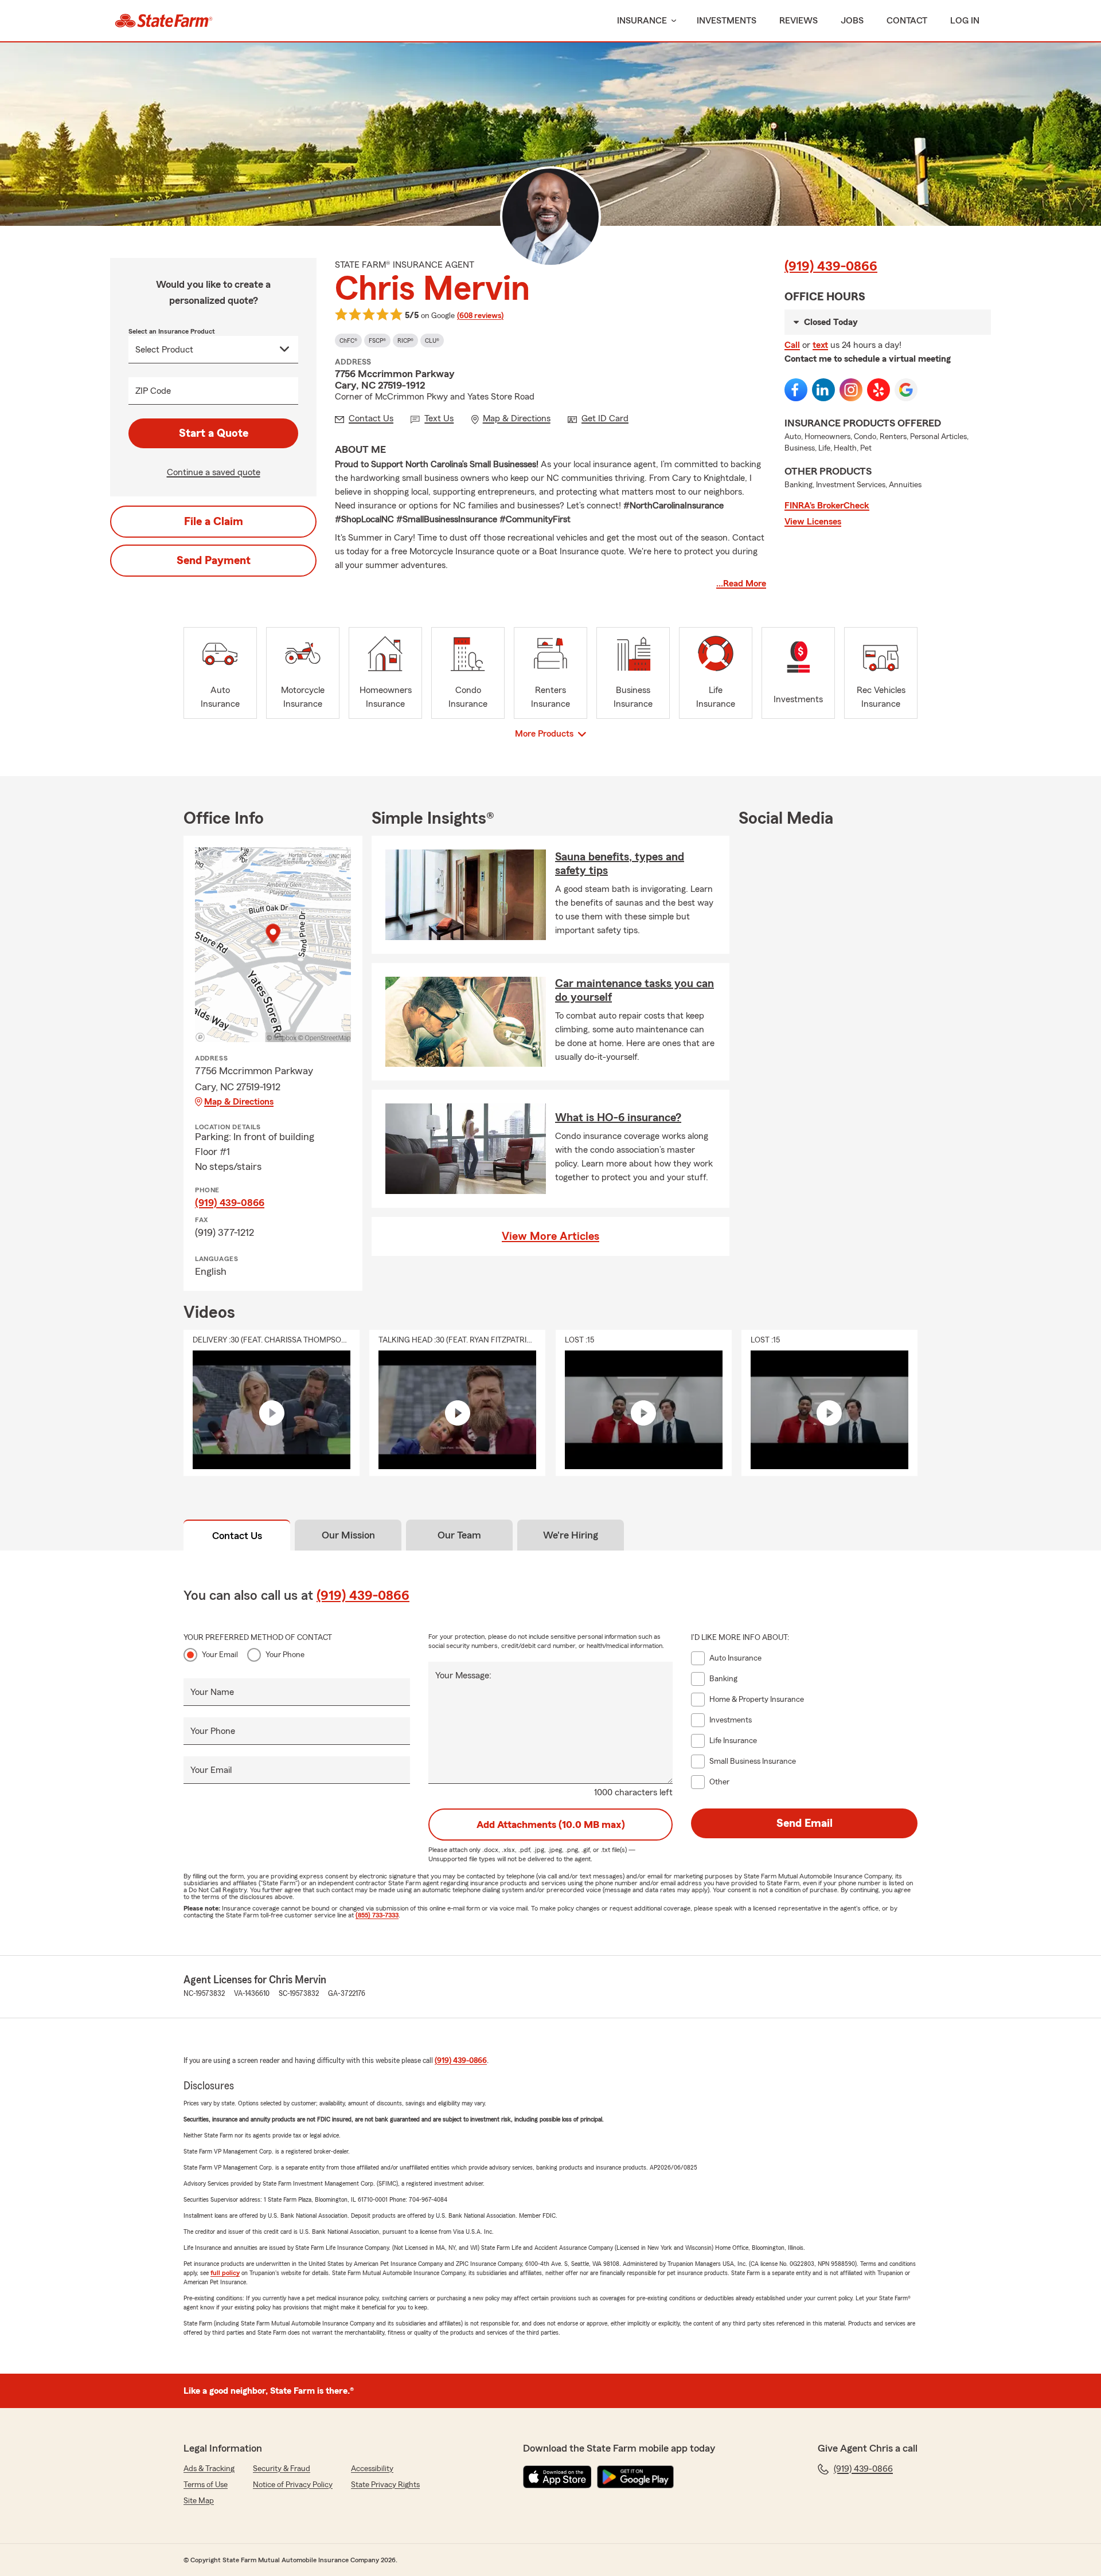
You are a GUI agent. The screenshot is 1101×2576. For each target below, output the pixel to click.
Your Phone (285, 1655)
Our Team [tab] (459, 1535)
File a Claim (214, 522)
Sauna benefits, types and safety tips (620, 864)
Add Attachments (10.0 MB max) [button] (551, 1825)
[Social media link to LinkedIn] (823, 390)
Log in (965, 21)
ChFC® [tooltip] (348, 340)
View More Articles (550, 1236)
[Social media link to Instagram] (851, 390)
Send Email (805, 1823)
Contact (907, 21)
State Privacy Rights (385, 2485)
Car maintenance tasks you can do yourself (635, 991)
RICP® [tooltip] (405, 340)
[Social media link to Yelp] (879, 390)
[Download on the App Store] (557, 2477)
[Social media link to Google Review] (906, 390)
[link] (164, 21)
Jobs (852, 21)
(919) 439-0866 (831, 267)
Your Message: (463, 1675)
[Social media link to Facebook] (796, 390)
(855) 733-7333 (377, 1915)
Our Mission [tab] (348, 1535)
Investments (727, 21)
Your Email (220, 1655)
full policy (225, 2273)
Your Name (212, 1692)
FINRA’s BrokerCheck (827, 506)
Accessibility (372, 2469)
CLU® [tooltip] (432, 340)
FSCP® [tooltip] (377, 340)
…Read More (741, 584)
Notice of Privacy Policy (293, 2485)
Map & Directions (239, 1102)
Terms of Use (206, 2485)
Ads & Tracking (209, 2469)
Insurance (642, 21)
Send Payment (214, 561)
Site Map (199, 2501)
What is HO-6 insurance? (618, 1118)
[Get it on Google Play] (635, 2477)
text (820, 345)
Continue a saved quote (214, 472)
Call (792, 345)
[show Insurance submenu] (671, 21)
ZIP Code (153, 391)
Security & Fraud (282, 2469)
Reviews (799, 21)
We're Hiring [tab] (571, 1535)
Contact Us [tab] (237, 1536)
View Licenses (813, 522)
